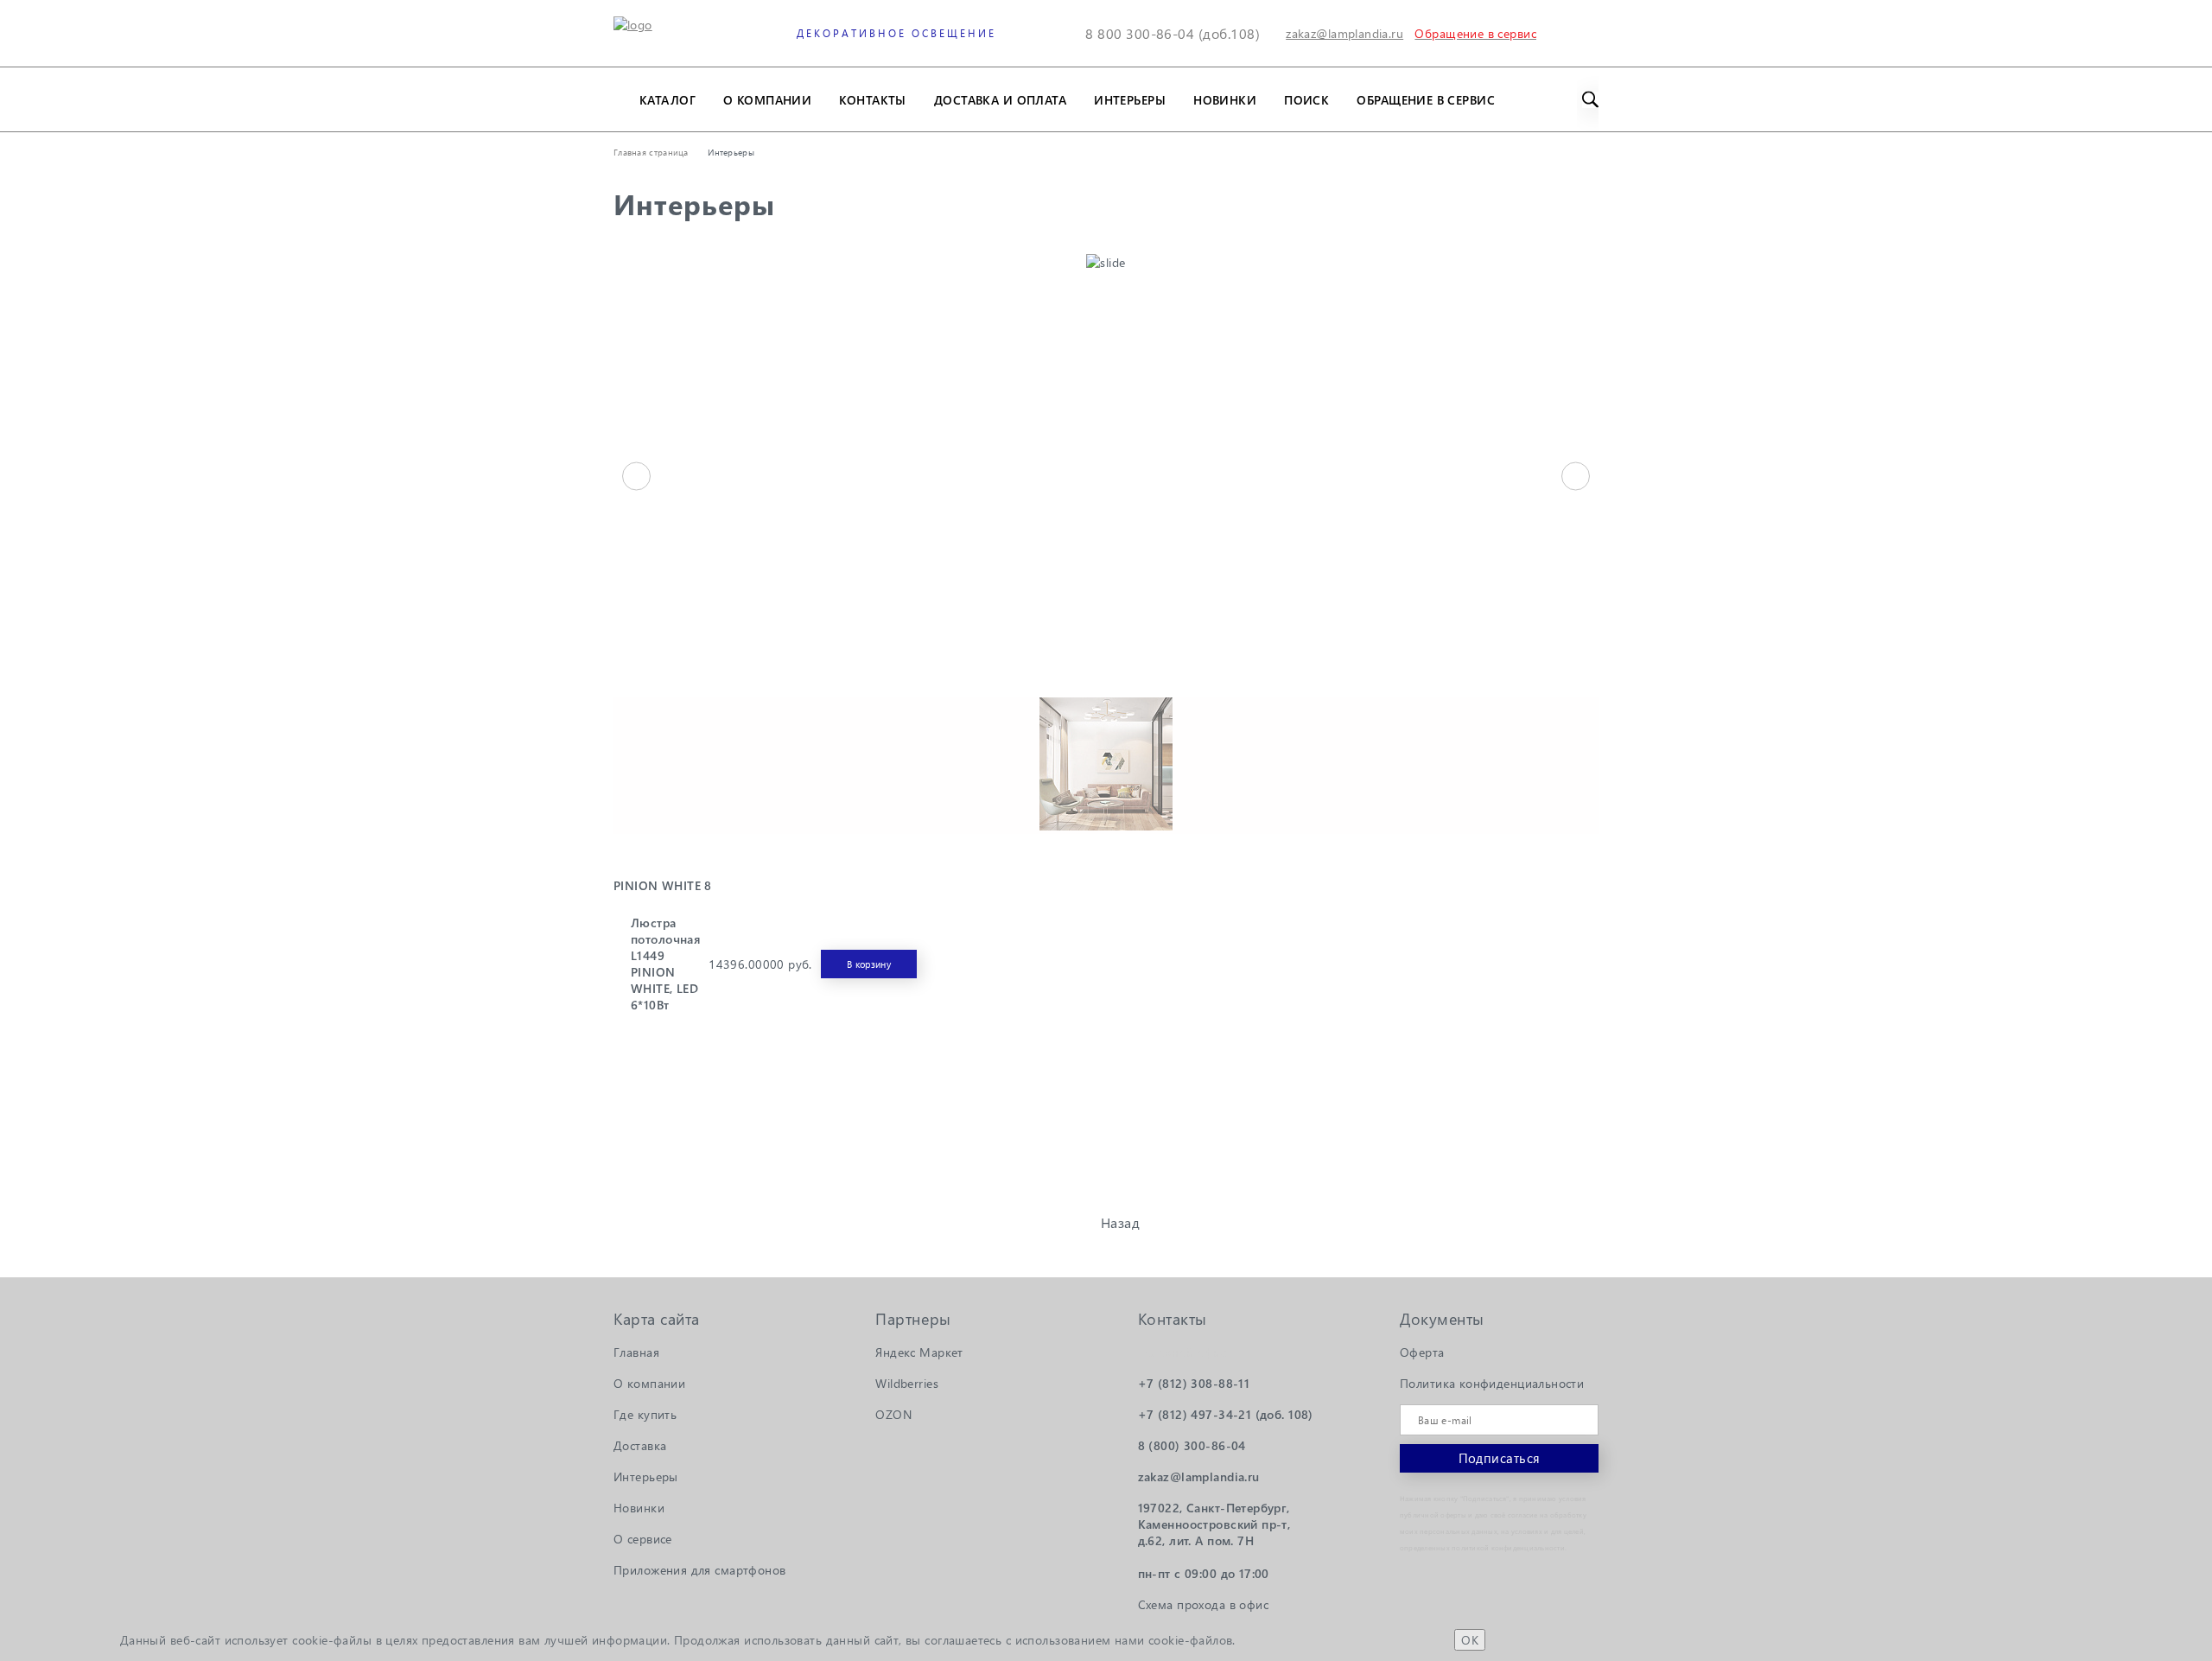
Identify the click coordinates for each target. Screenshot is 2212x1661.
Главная (636, 1352)
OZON (893, 1414)
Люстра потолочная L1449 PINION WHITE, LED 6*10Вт (665, 964)
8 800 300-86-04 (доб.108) (1173, 33)
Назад (1120, 1222)
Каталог (667, 100)
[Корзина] (1588, 33)
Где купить (645, 1414)
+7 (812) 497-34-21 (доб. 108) (1226, 1414)
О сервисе (643, 1539)
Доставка (640, 1445)
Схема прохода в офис (1203, 1604)
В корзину (869, 964)
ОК (1470, 1640)
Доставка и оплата (1000, 100)
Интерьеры (1130, 100)
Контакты (872, 100)
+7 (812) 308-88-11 (1194, 1383)
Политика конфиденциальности (1492, 1383)
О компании (767, 100)
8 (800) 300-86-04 (1192, 1445)
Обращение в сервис (1426, 100)
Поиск (1306, 100)
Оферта (1422, 1352)
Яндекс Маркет (919, 1352)
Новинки (1225, 100)
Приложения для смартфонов (700, 1570)
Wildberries (907, 1383)
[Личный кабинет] (1547, 33)
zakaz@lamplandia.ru (1344, 33)
